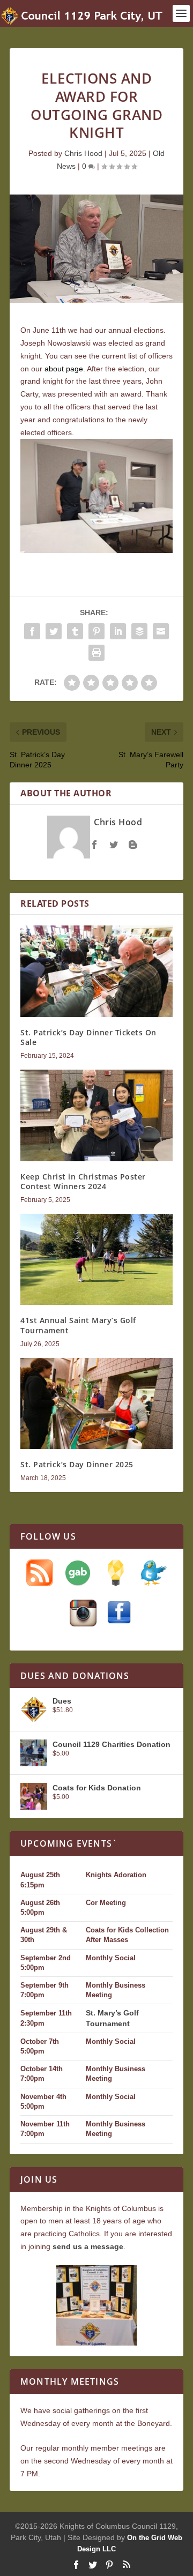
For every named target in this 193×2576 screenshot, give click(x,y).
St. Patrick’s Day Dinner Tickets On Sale (88, 1037)
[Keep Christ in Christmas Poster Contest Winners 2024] (96, 1115)
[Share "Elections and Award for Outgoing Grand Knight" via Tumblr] (75, 631)
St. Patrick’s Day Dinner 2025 (77, 1464)
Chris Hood (83, 153)
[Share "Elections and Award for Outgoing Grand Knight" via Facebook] (32, 631)
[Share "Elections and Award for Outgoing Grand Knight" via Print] (96, 653)
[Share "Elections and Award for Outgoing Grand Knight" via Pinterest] (96, 631)
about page (64, 369)
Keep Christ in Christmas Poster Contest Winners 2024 (83, 1181)
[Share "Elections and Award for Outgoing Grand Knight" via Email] (161, 631)
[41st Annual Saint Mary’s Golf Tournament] (96, 1259)
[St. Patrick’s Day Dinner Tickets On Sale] (96, 971)
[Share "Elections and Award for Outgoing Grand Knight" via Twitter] (54, 631)
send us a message (88, 2246)
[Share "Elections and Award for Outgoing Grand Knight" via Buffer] (139, 631)
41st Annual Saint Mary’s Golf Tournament (78, 1325)
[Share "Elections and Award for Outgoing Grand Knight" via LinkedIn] (118, 631)
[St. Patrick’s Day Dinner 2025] (96, 1403)
